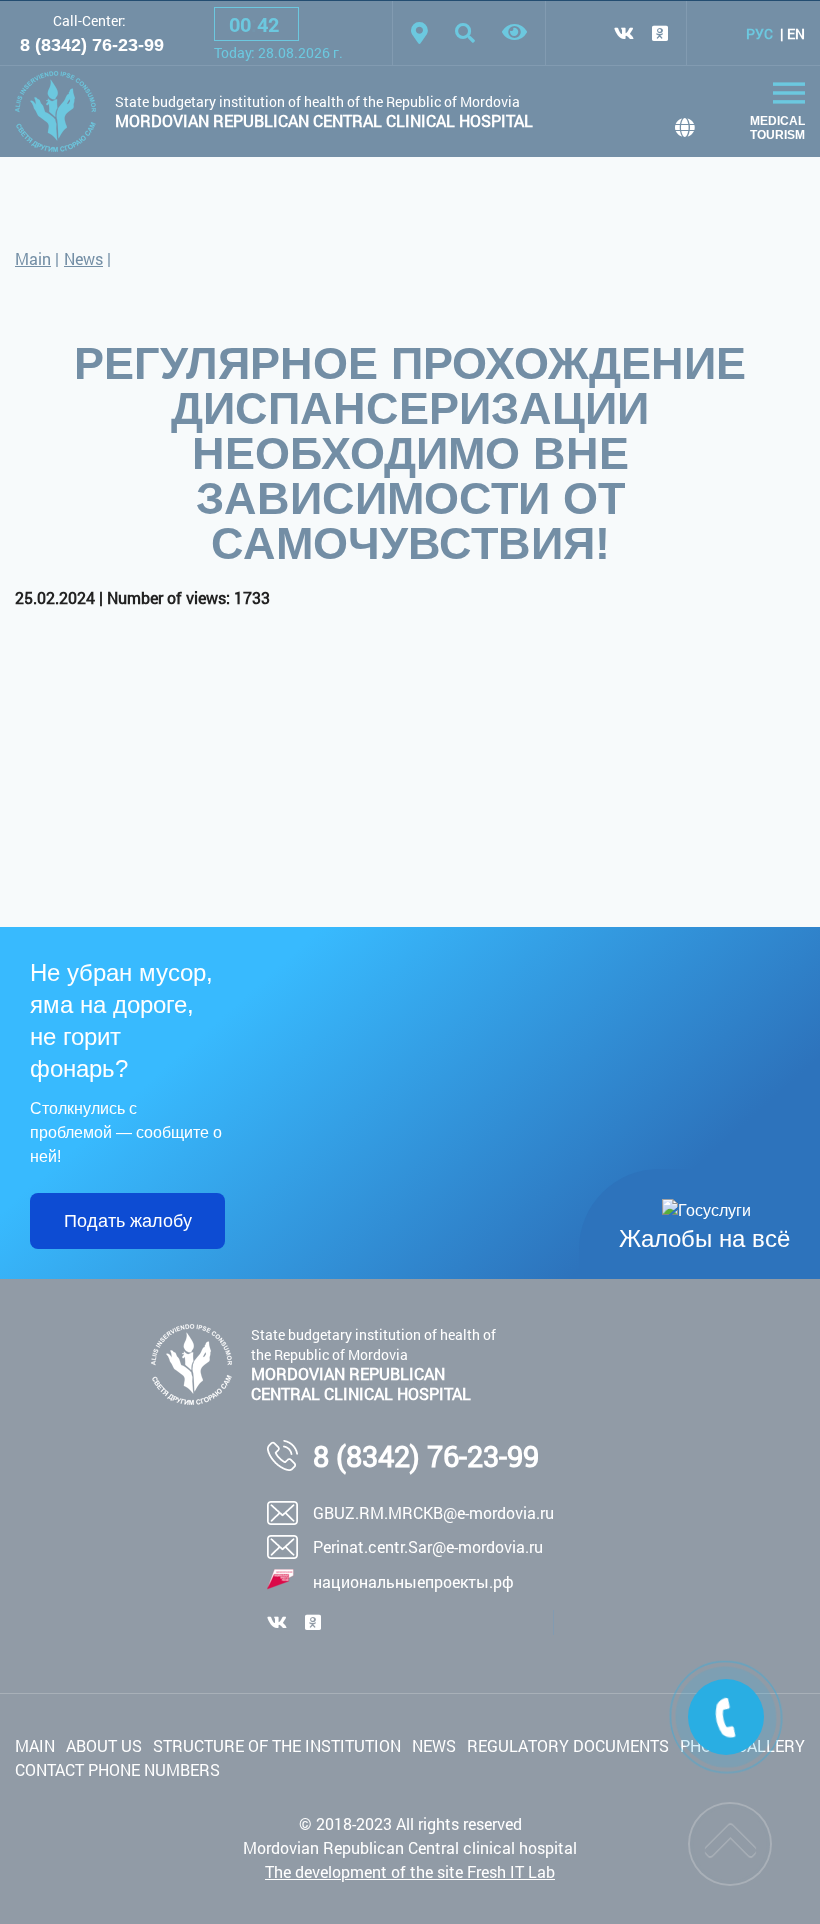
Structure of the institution (277, 1745)
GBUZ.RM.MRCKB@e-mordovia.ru (433, 1512)
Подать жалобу (128, 1221)
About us (104, 1745)
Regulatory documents (568, 1745)
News (83, 258)
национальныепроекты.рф (413, 1581)
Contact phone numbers (117, 1769)
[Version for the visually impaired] (514, 33)
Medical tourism (777, 128)
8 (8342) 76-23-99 (92, 45)
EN (796, 33)
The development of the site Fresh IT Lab (410, 1871)
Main (33, 258)
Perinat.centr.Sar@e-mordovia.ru (428, 1546)
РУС (759, 33)
